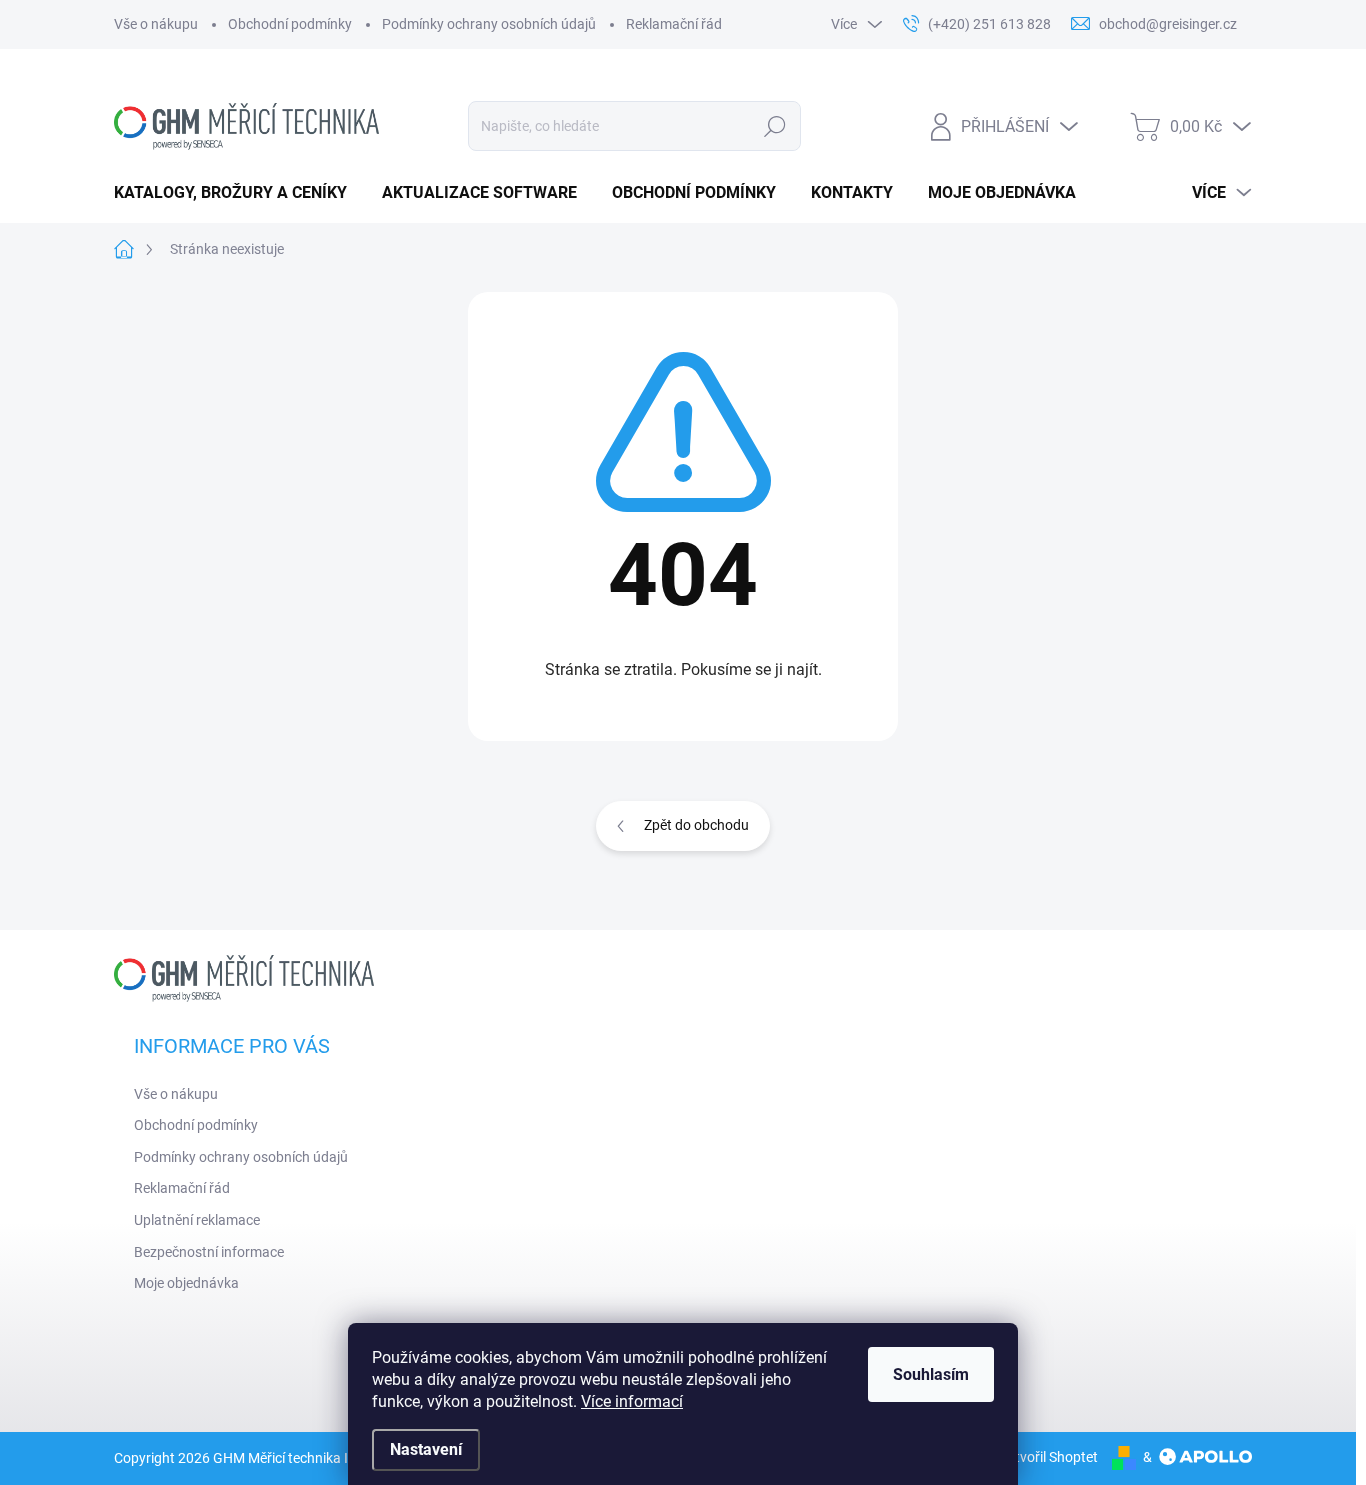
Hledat (775, 126)
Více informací (632, 1401)
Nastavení (426, 1449)
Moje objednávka (186, 1283)
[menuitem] (238, 193)
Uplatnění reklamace (197, 1220)
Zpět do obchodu (696, 825)
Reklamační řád (674, 24)
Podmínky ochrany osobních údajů (489, 24)
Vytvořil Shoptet (1048, 1457)
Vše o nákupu (156, 24)
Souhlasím (931, 1374)
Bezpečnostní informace (209, 1252)
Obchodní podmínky (290, 24)
